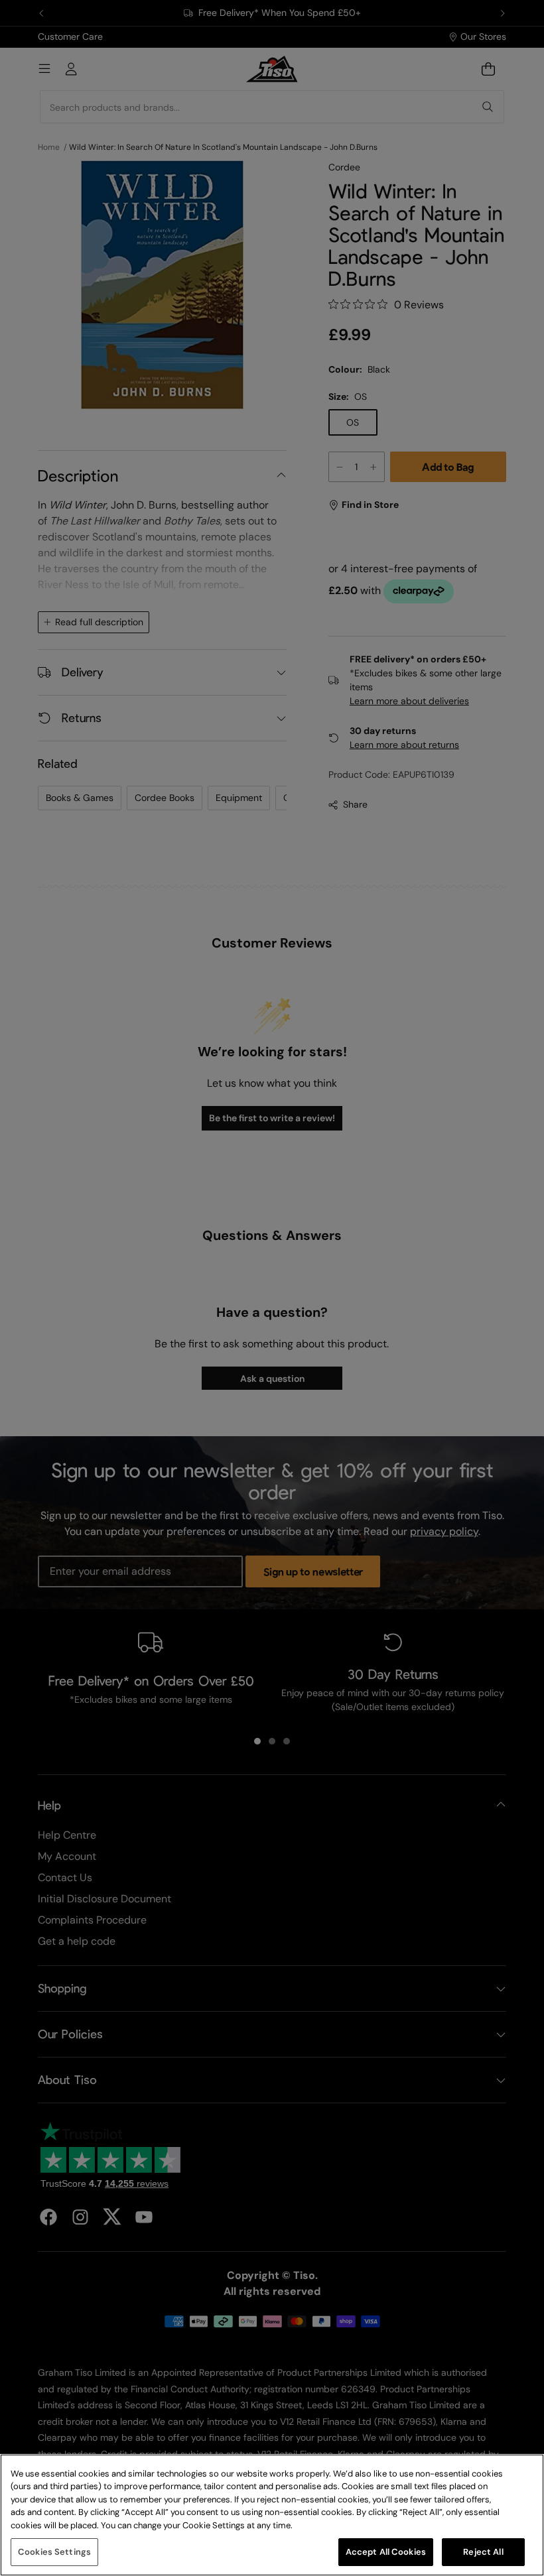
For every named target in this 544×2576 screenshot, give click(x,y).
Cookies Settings (54, 2552)
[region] (272, 2515)
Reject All (483, 2552)
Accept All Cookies (386, 2552)
